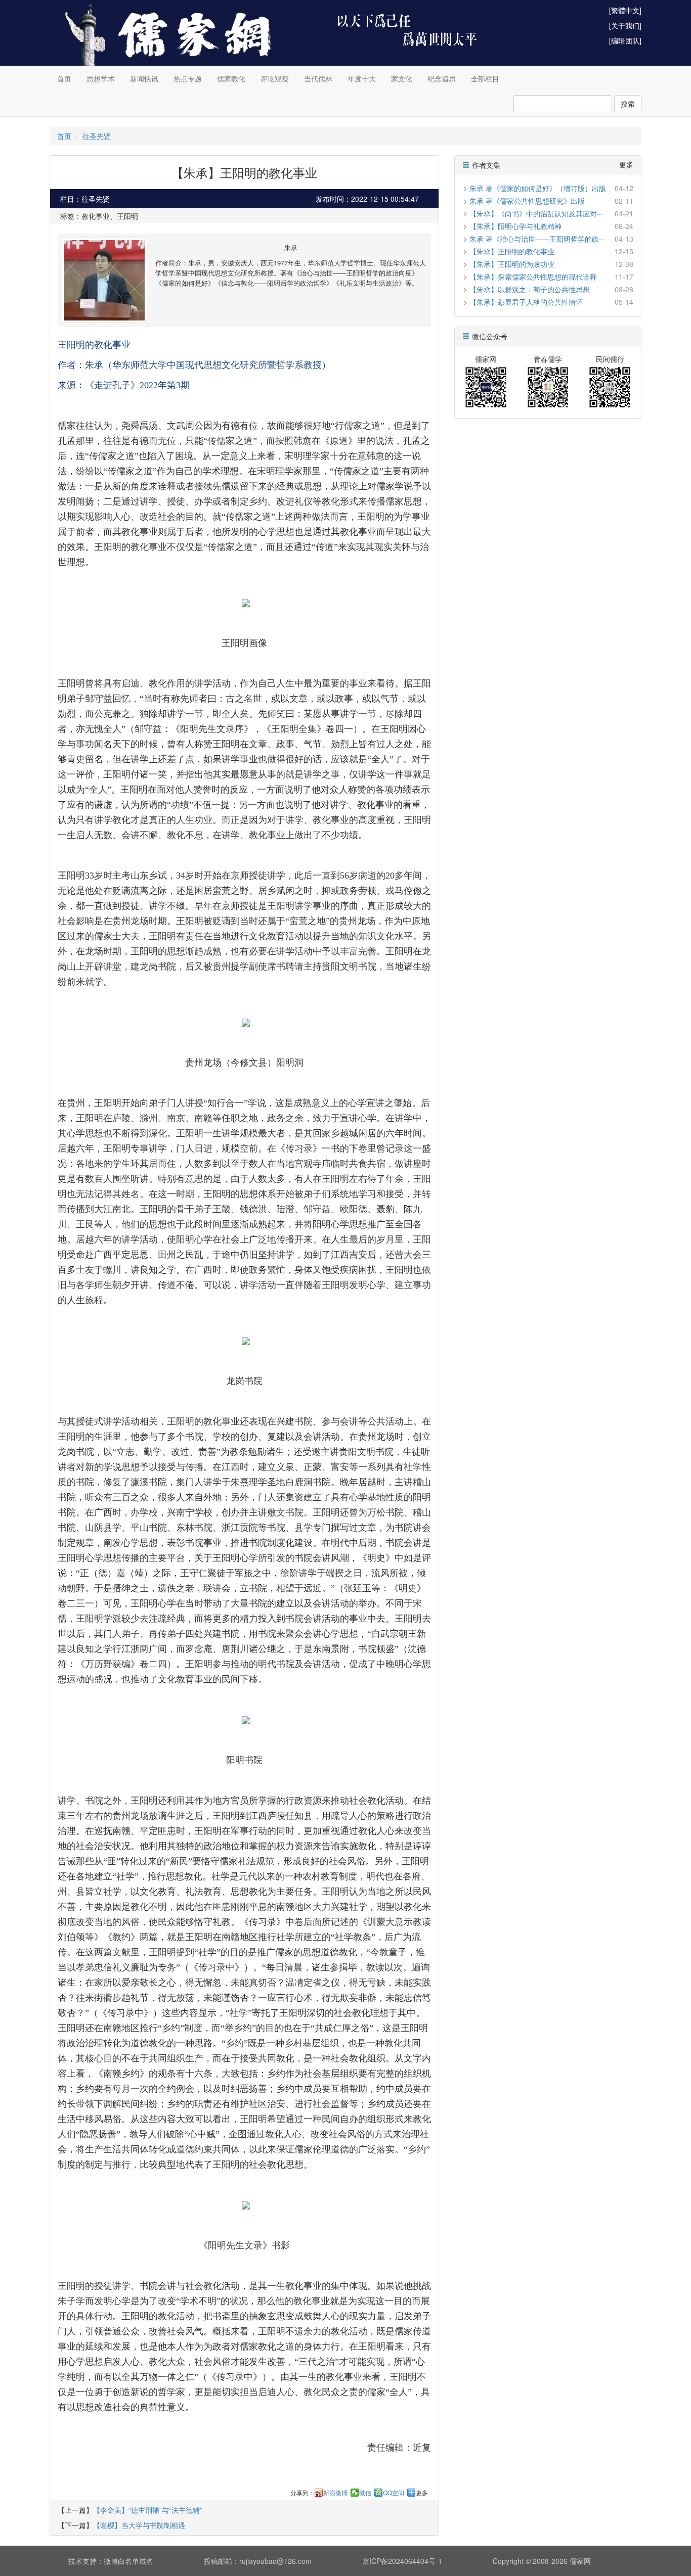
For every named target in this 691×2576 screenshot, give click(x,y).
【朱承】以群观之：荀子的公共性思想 (530, 289)
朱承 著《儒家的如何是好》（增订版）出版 (538, 188)
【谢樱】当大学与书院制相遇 (139, 2525)
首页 (64, 78)
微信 (365, 2493)
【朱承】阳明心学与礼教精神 (515, 226)
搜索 (628, 104)
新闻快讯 (144, 78)
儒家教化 (231, 78)
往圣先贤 (97, 136)
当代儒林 (318, 78)
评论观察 (275, 78)
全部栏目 (485, 78)
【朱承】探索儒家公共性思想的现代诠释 (533, 277)
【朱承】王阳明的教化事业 (512, 251)
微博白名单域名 (128, 2561)
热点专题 (188, 78)
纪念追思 (442, 78)
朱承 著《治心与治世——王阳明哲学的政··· (537, 239)
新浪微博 (335, 2493)
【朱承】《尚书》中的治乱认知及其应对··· (536, 213)
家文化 (402, 78)
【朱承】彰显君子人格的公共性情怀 (526, 302)
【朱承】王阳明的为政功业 (512, 264)
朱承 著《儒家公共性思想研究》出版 (527, 201)
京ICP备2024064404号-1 (402, 2561)
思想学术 (101, 78)
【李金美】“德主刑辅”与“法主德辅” (148, 2510)
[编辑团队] (625, 40)
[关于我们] (625, 25)
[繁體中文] (625, 10)
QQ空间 (394, 2493)
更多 (422, 2493)
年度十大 (362, 78)
